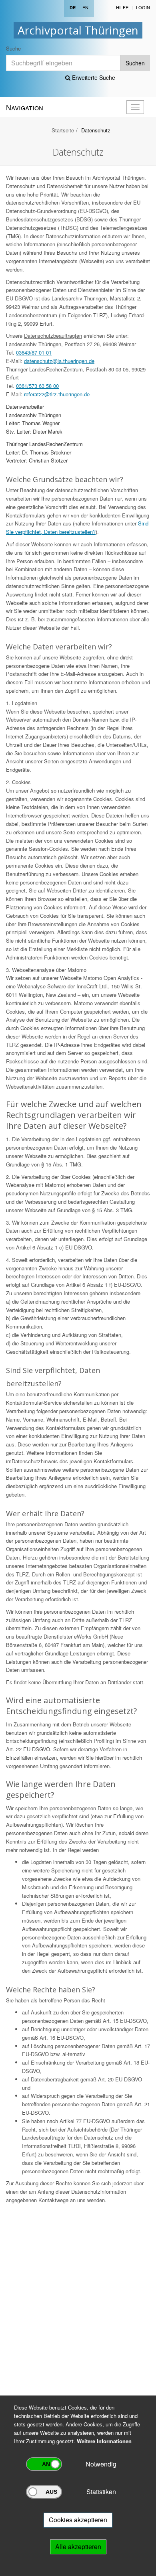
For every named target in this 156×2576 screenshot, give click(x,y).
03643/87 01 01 (34, 352)
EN (85, 7)
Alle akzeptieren (78, 2547)
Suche (13, 48)
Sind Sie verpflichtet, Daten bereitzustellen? (77, 527)
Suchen (135, 63)
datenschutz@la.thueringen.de (59, 361)
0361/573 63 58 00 (37, 386)
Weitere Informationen (104, 2441)
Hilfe (122, 7)
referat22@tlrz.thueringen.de (57, 394)
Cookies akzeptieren (78, 2520)
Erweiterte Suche (93, 77)
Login (143, 7)
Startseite (63, 130)
